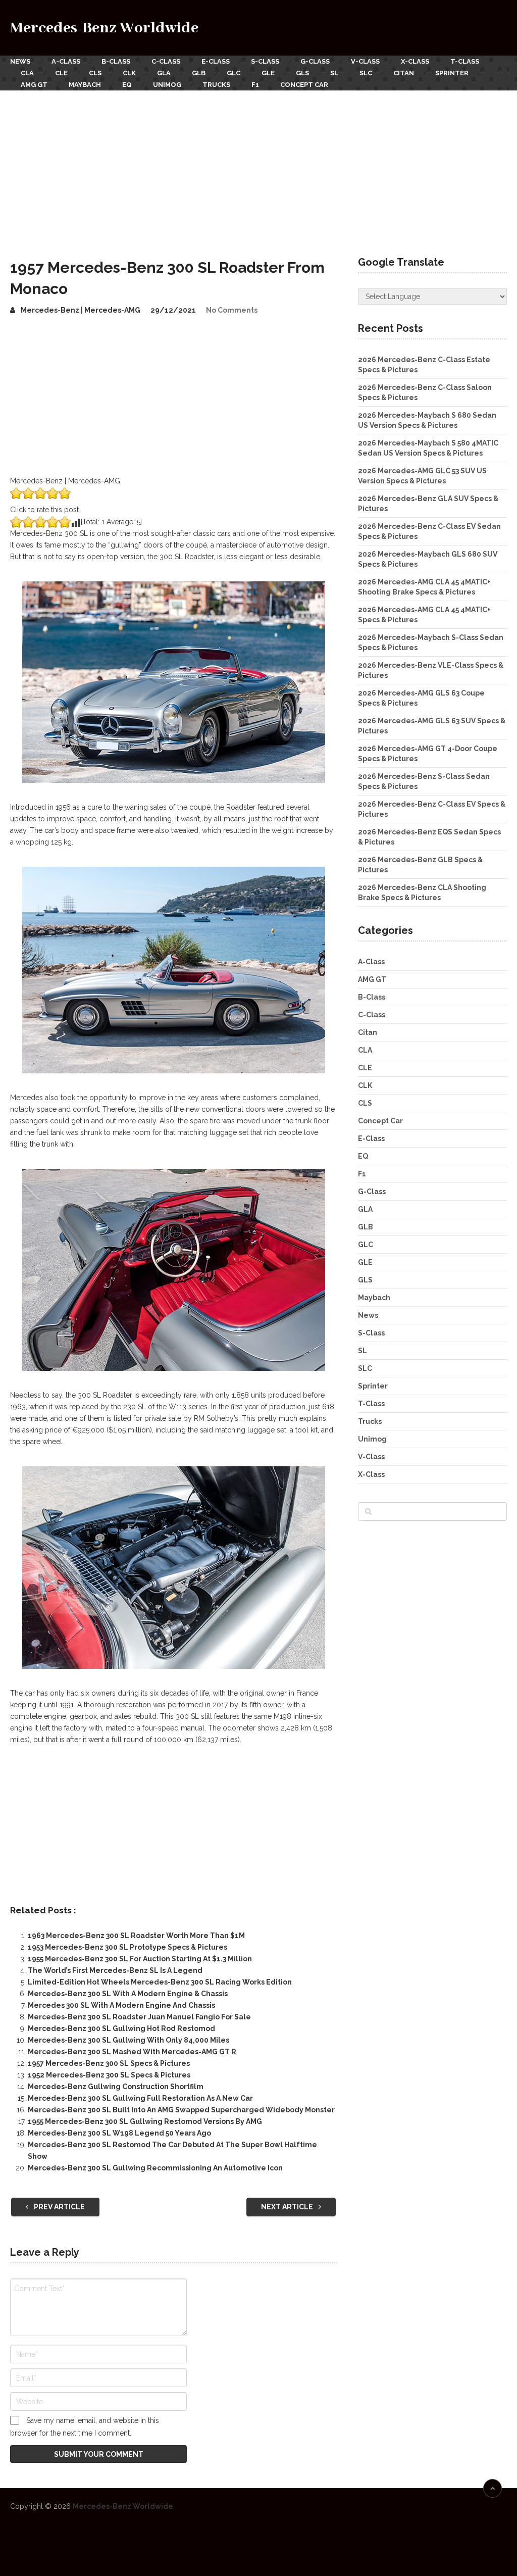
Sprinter (452, 73)
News (20, 61)
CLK (129, 73)
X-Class (415, 61)
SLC (366, 73)
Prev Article (59, 2207)
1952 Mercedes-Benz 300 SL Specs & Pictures (109, 2075)
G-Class (315, 61)
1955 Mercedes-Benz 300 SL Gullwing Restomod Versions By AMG (145, 2121)
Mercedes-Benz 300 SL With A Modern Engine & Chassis (128, 1994)
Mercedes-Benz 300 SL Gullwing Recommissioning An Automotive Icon (155, 2168)
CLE (61, 73)
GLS (302, 73)
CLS (95, 73)
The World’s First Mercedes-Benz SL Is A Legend (115, 1970)
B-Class (116, 61)
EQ (127, 85)
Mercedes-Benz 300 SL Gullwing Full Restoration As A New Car (140, 2098)
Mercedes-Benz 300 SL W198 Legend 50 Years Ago (119, 2133)
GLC (234, 73)
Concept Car (304, 85)
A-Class (66, 61)
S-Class (265, 61)
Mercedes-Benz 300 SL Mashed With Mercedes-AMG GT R (132, 2052)
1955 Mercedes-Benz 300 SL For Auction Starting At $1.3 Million (140, 1959)
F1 (255, 85)
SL (334, 73)
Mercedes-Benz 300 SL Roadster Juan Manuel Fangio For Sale (139, 2017)
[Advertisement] (258, 166)
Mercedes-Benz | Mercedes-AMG (81, 310)
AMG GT (34, 85)
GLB (199, 73)
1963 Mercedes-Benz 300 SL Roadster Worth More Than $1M (136, 1936)
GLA (164, 73)
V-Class (365, 61)
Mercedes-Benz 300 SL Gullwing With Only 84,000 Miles (128, 2040)
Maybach (85, 85)
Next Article (288, 2207)
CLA (27, 73)
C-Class (166, 61)
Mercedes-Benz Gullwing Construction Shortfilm (116, 2087)
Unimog (167, 85)
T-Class (465, 61)
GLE (268, 73)
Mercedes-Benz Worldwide (104, 28)
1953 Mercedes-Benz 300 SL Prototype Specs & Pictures (127, 1947)
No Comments (232, 310)
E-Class (216, 61)
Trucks (216, 85)
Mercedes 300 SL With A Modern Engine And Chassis (121, 2005)
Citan (404, 73)
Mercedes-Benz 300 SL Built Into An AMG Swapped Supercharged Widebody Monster (181, 2110)
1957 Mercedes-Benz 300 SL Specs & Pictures (109, 2063)
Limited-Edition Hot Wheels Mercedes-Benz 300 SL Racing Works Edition (160, 1982)
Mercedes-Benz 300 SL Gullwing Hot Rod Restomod (121, 2028)
